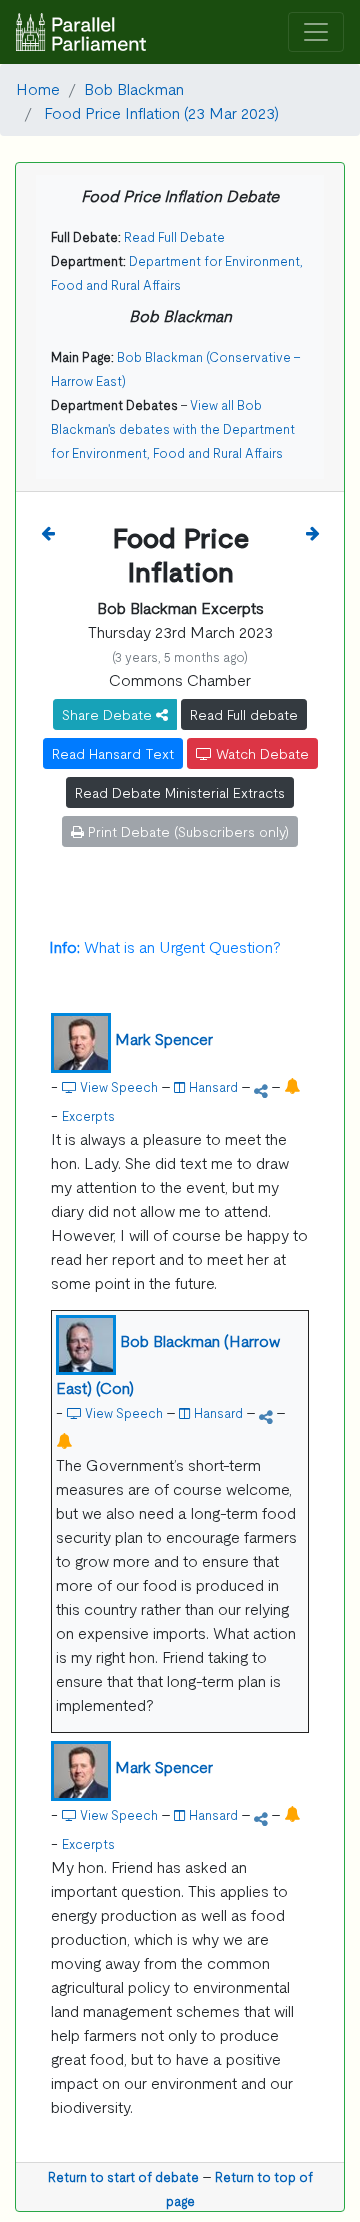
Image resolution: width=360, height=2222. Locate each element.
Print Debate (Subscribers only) (186, 831)
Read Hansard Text (113, 753)
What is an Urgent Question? (165, 946)
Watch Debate (260, 753)
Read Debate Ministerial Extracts (180, 792)
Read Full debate (244, 714)
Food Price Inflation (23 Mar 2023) (159, 112)
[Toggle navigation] (316, 32)
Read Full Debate (174, 236)
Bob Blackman (134, 88)
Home (38, 88)
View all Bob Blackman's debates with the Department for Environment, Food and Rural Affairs (173, 428)
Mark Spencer (164, 1038)
